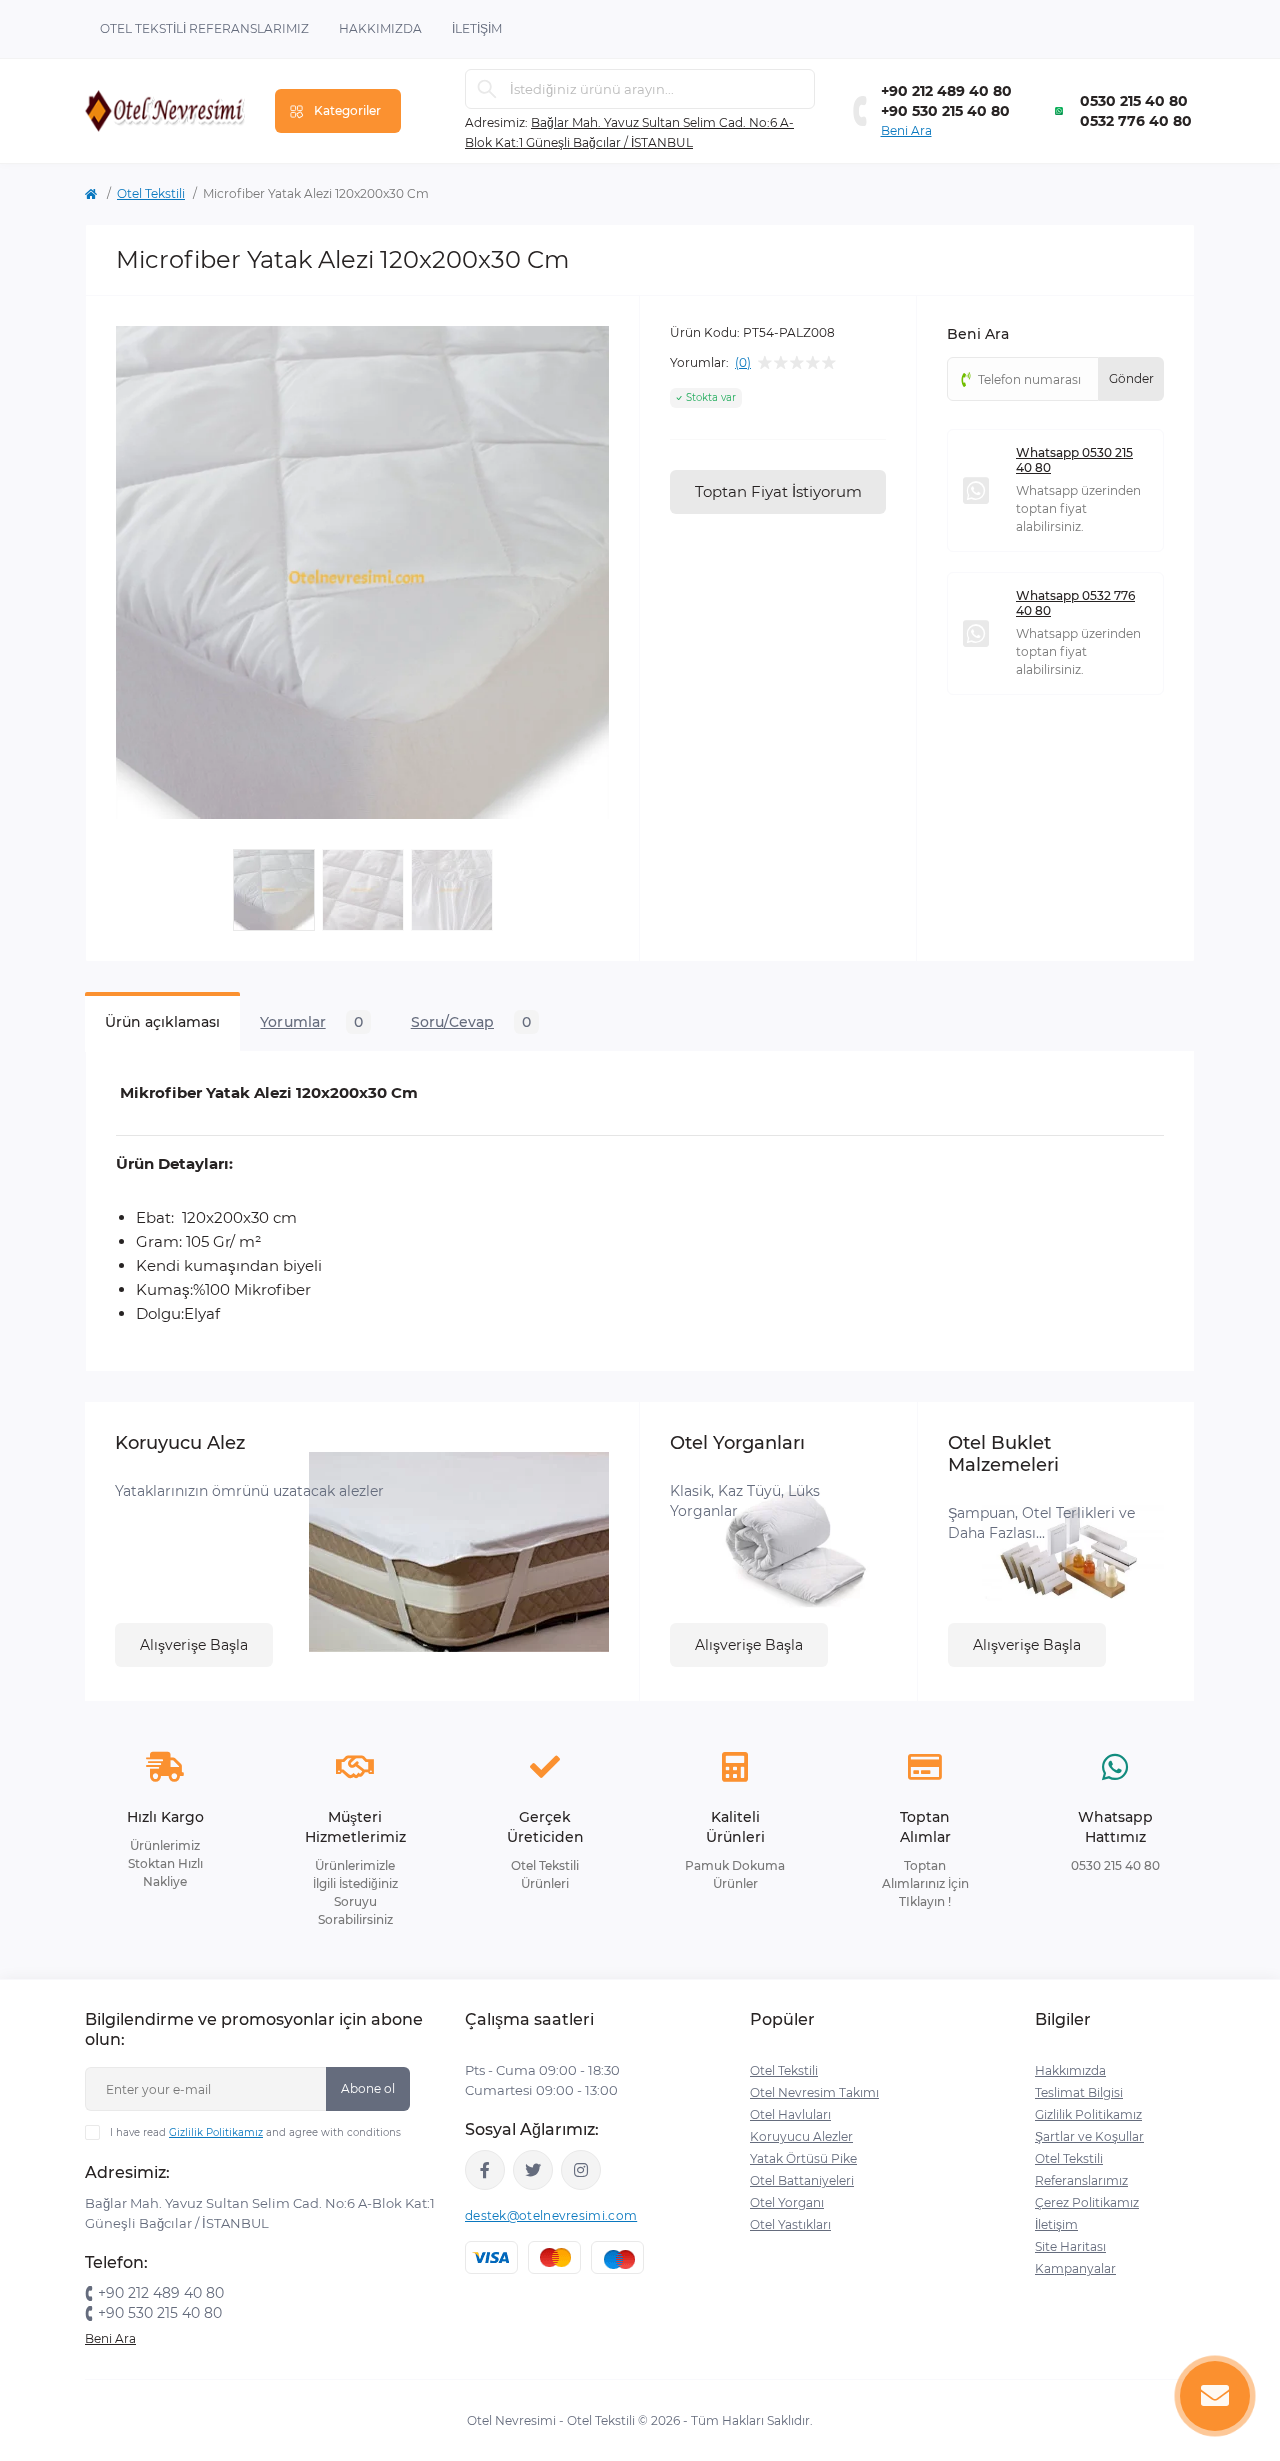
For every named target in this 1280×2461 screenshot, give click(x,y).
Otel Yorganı (787, 2202)
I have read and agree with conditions (255, 2132)
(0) (743, 363)
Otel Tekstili (151, 193)
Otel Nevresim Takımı (814, 2092)
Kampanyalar (1075, 2268)
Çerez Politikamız (1087, 2202)
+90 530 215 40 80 (945, 111)
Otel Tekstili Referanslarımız (204, 28)
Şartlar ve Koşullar (1089, 2136)
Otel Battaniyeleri (802, 2180)
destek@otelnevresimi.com (551, 2215)
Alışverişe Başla (194, 1645)
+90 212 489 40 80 (946, 91)
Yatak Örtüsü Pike (803, 2158)
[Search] (487, 89)
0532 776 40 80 (1136, 121)
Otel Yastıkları (790, 2224)
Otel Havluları (790, 2114)
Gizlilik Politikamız (216, 2132)
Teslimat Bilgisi (1079, 2092)
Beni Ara (906, 130)
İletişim (477, 28)
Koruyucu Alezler (801, 2136)
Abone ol (368, 2088)
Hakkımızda (380, 28)
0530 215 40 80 (1134, 101)
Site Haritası (1070, 2246)
